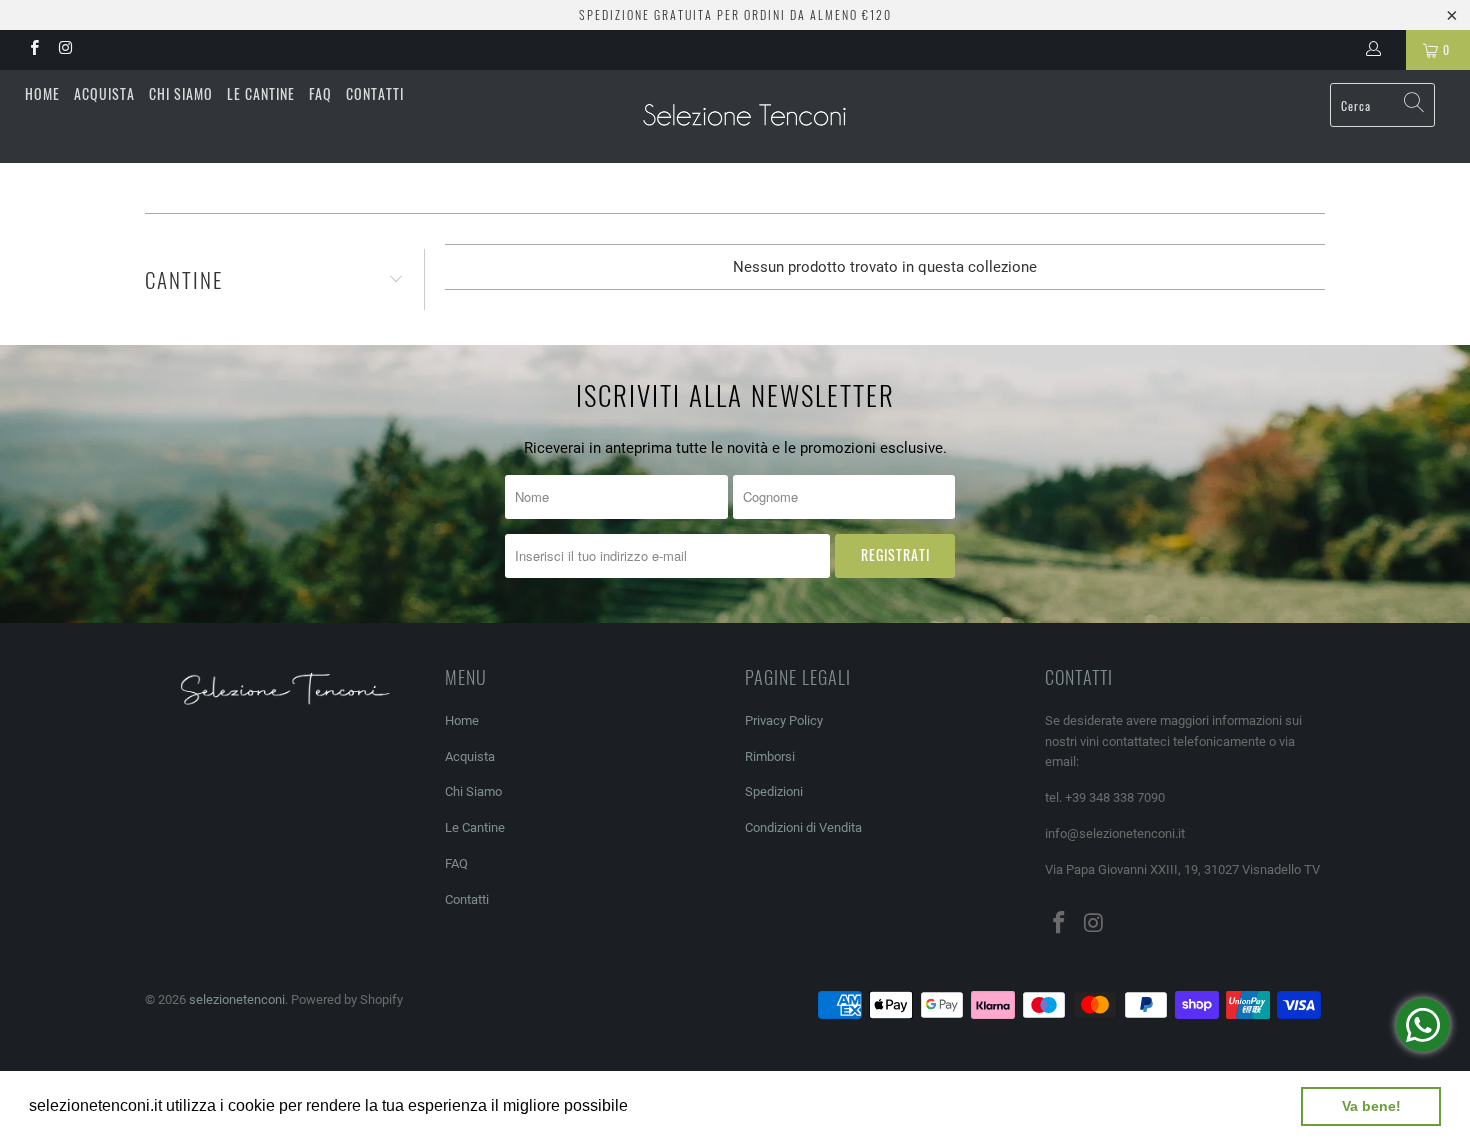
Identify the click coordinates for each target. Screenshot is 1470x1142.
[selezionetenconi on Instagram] (64, 50)
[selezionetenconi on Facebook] (33, 50)
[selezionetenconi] (744, 116)
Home (42, 93)
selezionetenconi (237, 999)
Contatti (375, 93)
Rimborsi (770, 756)
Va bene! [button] (1371, 1106)
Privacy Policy (784, 720)
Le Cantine (261, 93)
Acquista (104, 93)
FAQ (320, 93)
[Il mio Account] (1377, 50)
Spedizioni (774, 791)
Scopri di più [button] (679, 1105)
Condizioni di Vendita (803, 827)
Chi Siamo (181, 93)
